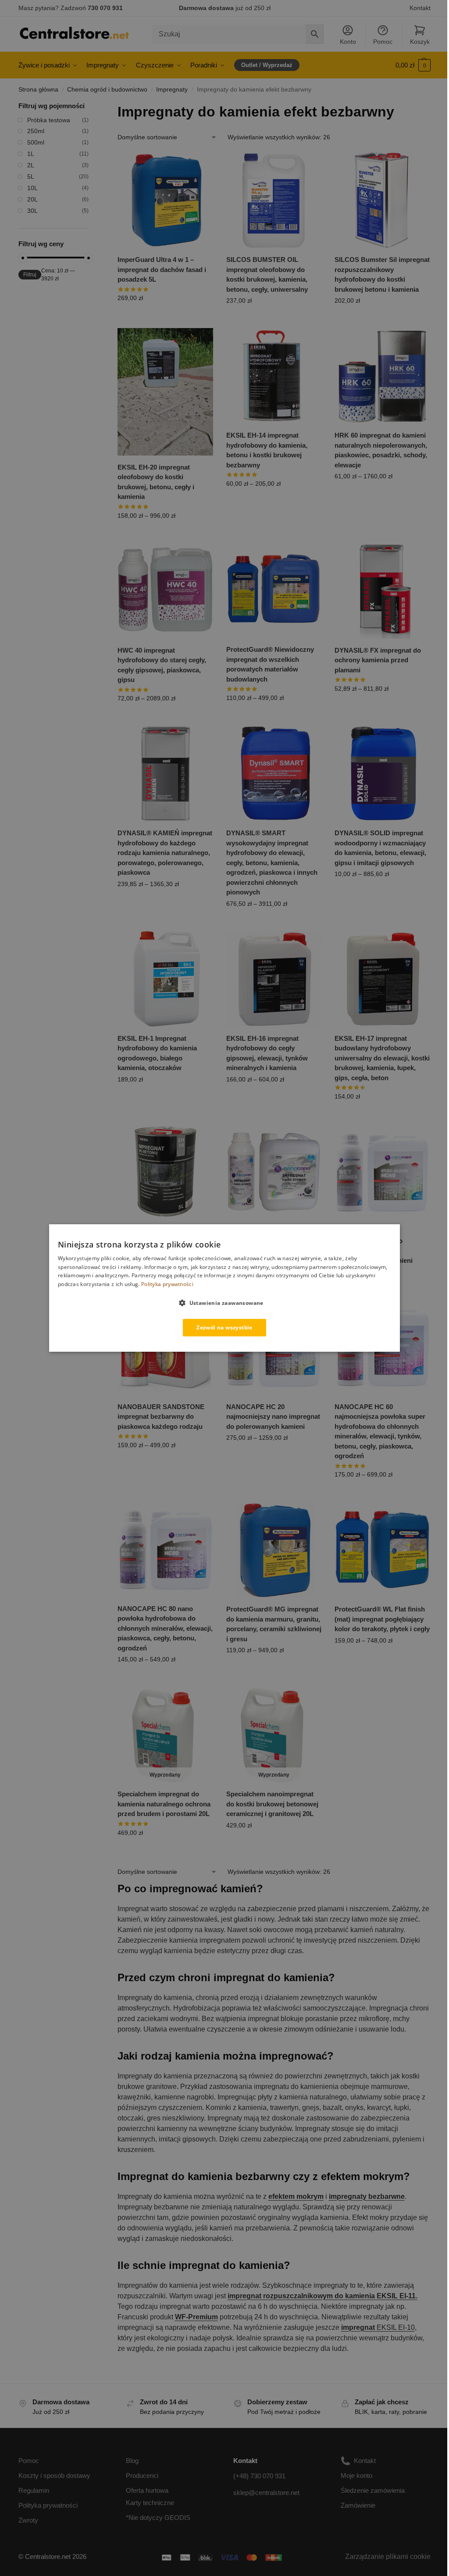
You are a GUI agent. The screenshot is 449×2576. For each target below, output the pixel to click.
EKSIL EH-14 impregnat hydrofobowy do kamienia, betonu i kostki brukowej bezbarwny (267, 450)
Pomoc (383, 42)
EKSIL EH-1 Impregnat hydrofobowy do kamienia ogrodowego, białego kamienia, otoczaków (157, 1053)
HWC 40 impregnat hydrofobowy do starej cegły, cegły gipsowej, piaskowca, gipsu (162, 665)
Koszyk (420, 42)
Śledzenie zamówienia (373, 2490)
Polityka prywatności (48, 2505)
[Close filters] (91, 107)
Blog (132, 2461)
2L (31, 165)
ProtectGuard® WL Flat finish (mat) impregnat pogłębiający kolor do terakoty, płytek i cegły (382, 1619)
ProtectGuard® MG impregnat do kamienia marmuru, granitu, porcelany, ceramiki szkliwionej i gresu (274, 1624)
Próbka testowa (49, 120)
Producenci (142, 2475)
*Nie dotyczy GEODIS (158, 2518)
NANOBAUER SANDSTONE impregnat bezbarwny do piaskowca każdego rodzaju (161, 1417)
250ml (36, 131)
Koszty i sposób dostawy (54, 2475)
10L (32, 188)
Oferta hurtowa (147, 2490)
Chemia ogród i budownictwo (107, 90)
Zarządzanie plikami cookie (388, 2557)
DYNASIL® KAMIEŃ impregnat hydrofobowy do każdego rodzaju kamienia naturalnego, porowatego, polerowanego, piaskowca (165, 853)
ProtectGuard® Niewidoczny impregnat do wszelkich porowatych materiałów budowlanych (270, 664)
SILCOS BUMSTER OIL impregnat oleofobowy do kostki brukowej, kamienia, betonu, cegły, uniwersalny (267, 274)
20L (32, 199)
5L (31, 177)
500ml (36, 142)
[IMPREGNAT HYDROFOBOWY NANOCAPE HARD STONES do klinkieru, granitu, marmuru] (274, 1172)
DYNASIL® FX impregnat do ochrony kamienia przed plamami (378, 660)
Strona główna (38, 90)
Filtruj (30, 275)
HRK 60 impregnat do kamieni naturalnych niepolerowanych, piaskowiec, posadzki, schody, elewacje (381, 450)
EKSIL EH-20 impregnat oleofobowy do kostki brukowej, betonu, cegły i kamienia (156, 482)
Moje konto (356, 2475)
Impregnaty (172, 90)
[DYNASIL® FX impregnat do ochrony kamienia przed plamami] (382, 591)
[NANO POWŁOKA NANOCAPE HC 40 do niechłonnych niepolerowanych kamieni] (382, 1172)
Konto (348, 42)
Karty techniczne (150, 2503)
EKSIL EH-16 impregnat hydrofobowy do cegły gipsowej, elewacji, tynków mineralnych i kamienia (267, 1053)
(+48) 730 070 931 (259, 2476)
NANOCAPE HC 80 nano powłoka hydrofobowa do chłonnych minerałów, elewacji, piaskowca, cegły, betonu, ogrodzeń (165, 1628)
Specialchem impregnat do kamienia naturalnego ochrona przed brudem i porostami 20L (164, 1804)
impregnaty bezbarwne (367, 2196)
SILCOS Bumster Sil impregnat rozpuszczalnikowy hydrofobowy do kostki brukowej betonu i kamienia (382, 274)
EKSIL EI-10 (378, 2327)
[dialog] (224, 1288)
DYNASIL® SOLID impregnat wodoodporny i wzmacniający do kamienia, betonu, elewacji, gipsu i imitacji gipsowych (380, 848)
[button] (413, 65)
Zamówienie (358, 2505)
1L (31, 154)
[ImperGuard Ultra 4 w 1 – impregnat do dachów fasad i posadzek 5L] (165, 200)
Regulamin (34, 2490)
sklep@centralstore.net (266, 2493)
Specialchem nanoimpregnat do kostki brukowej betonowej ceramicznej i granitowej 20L (272, 1804)
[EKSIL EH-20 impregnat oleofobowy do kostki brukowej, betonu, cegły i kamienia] (165, 392)
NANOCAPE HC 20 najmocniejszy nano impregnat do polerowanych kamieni (273, 1417)
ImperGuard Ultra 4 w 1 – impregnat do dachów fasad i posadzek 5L (162, 269)
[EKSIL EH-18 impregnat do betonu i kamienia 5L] (165, 1172)
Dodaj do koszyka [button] (165, 317)
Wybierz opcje (382, 319)
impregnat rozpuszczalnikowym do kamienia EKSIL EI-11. (322, 2296)
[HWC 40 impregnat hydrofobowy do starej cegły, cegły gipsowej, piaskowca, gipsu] (165, 591)
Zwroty (28, 2520)
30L (32, 211)
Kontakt (420, 8)
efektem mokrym (296, 2196)
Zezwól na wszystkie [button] (224, 1327)
